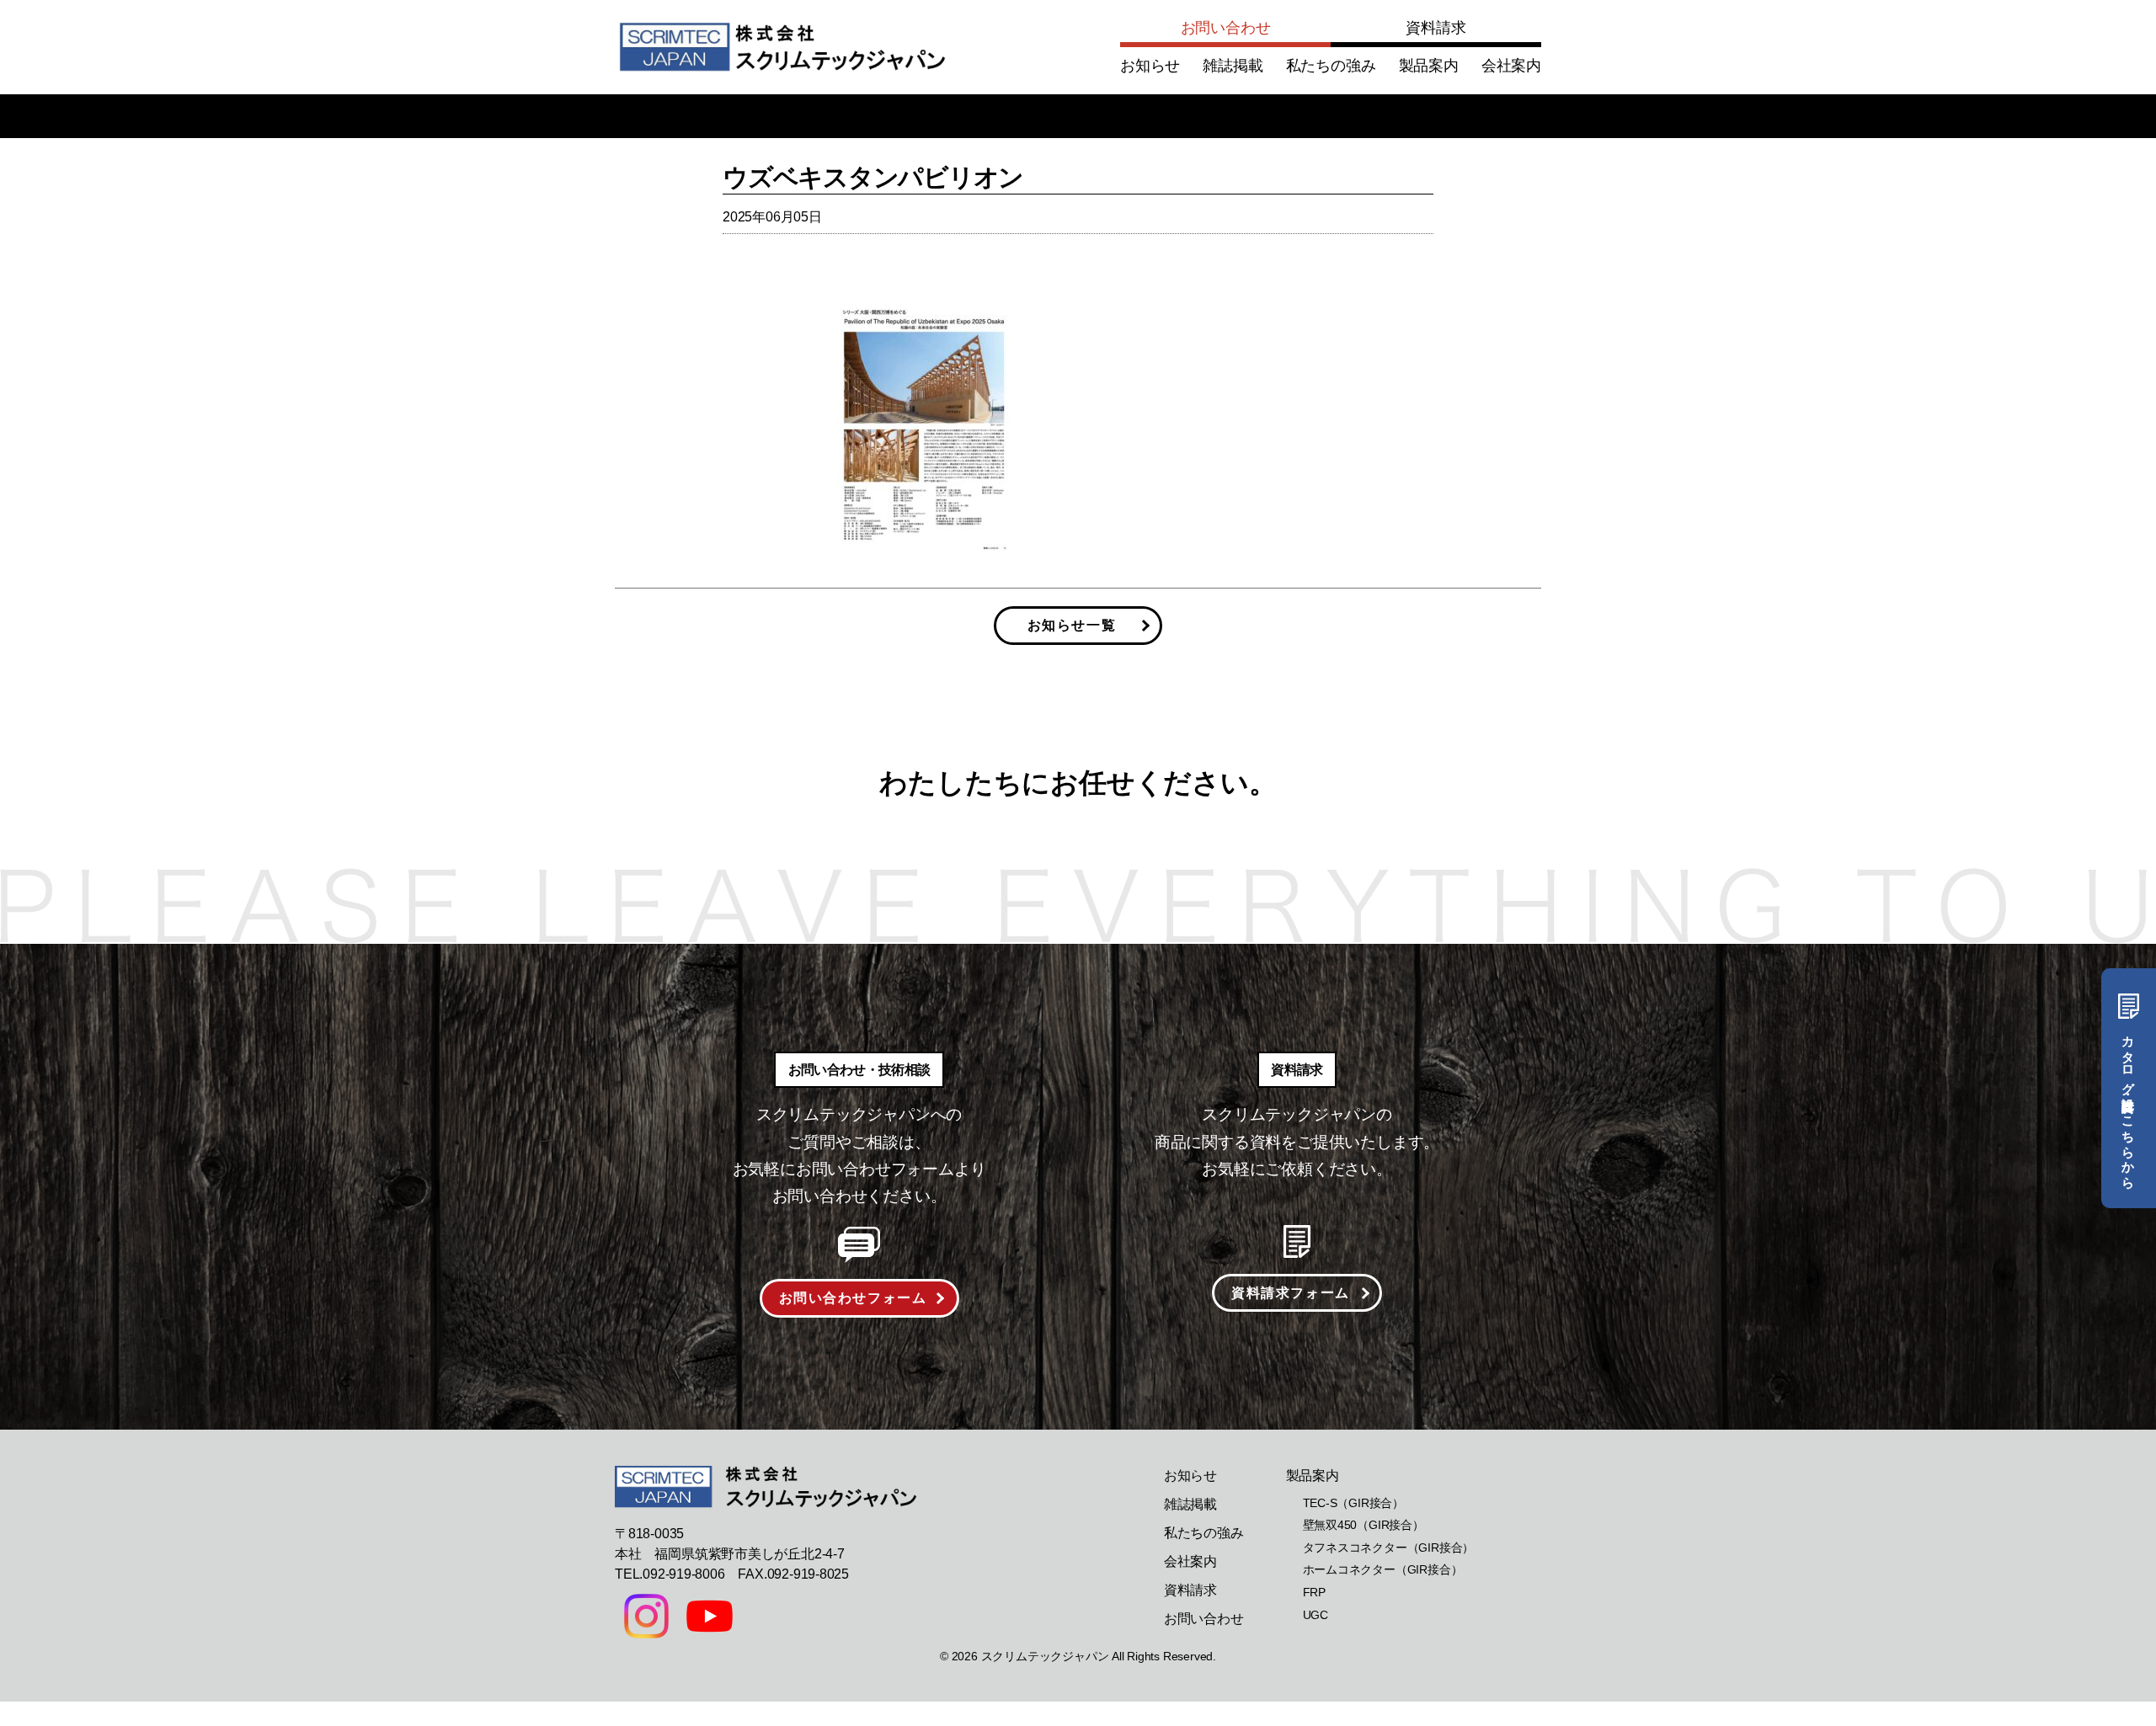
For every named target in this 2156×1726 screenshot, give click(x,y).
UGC (1315, 1615)
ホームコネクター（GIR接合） (1383, 1569)
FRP (1314, 1592)
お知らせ (1150, 66)
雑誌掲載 (1233, 66)
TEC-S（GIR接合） (1353, 1503)
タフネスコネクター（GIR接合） (1389, 1548)
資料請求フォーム (1291, 1293)
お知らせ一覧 (1072, 625)
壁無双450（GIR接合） (1364, 1525)
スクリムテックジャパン (1045, 1656)
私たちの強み (1331, 66)
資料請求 (1436, 28)
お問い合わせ (1226, 28)
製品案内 (1429, 66)
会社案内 (1511, 66)
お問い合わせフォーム (853, 1298)
